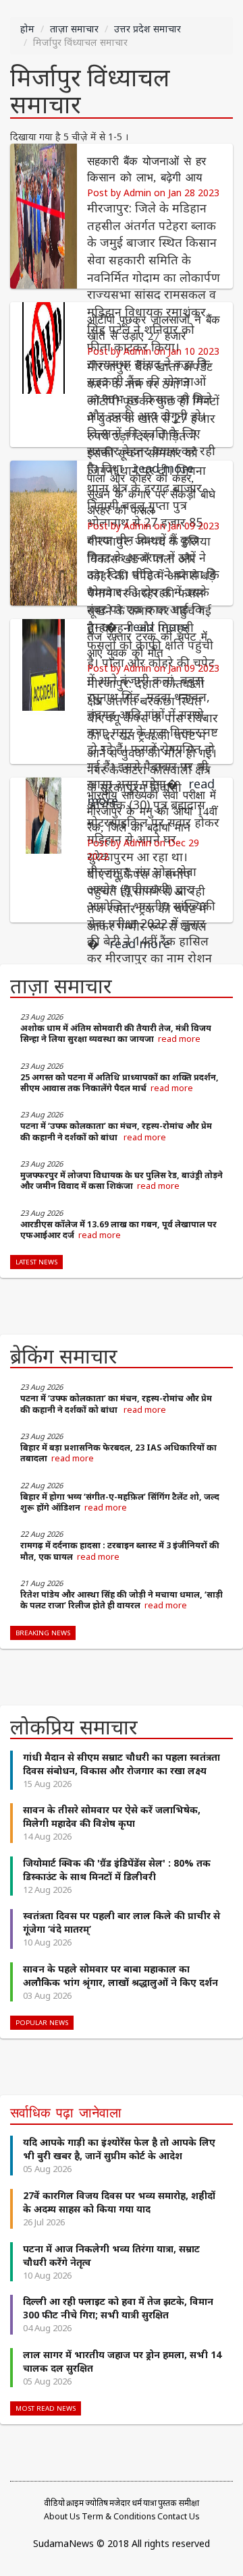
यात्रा (150, 2503)
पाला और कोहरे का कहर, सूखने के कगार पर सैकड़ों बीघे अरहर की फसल (151, 495)
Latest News (36, 1262)
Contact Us (179, 2516)
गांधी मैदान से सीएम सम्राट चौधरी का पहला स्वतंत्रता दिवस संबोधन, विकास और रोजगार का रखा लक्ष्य (122, 1764)
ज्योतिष (97, 2503)
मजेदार (120, 2503)
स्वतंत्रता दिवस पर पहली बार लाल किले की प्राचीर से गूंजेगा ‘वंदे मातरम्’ (122, 1922)
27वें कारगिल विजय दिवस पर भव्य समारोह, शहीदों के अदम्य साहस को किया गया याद (119, 2202)
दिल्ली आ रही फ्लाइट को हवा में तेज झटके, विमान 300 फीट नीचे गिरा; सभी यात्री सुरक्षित (118, 2308)
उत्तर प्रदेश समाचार (147, 29)
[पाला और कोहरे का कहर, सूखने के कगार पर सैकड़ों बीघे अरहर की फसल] (44, 532)
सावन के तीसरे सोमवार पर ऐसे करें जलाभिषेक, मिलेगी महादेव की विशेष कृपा (112, 1816)
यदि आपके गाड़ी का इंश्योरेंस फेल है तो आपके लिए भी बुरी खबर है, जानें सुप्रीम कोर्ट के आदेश (119, 2149)
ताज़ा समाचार (74, 29)
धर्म (137, 2503)
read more (179, 1039)
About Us (62, 2516)
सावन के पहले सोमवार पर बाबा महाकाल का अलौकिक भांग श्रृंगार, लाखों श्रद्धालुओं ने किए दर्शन (120, 1975)
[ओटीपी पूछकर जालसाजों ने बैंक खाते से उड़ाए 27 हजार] (44, 373)
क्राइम (75, 2503)
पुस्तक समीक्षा (179, 2503)
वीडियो (54, 2503)
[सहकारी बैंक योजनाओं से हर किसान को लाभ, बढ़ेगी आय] (44, 215)
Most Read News (46, 2408)
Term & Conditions (119, 2516)
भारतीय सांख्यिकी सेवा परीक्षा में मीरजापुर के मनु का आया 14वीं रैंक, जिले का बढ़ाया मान (152, 812)
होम (27, 29)
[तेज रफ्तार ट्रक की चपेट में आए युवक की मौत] (44, 690)
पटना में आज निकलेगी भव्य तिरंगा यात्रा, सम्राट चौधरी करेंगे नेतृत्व (111, 2255)
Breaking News (43, 1633)
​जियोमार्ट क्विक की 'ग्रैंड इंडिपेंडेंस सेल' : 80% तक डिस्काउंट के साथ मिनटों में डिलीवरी (117, 1870)
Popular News (42, 2023)
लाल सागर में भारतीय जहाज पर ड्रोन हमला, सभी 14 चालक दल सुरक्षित (122, 2361)
